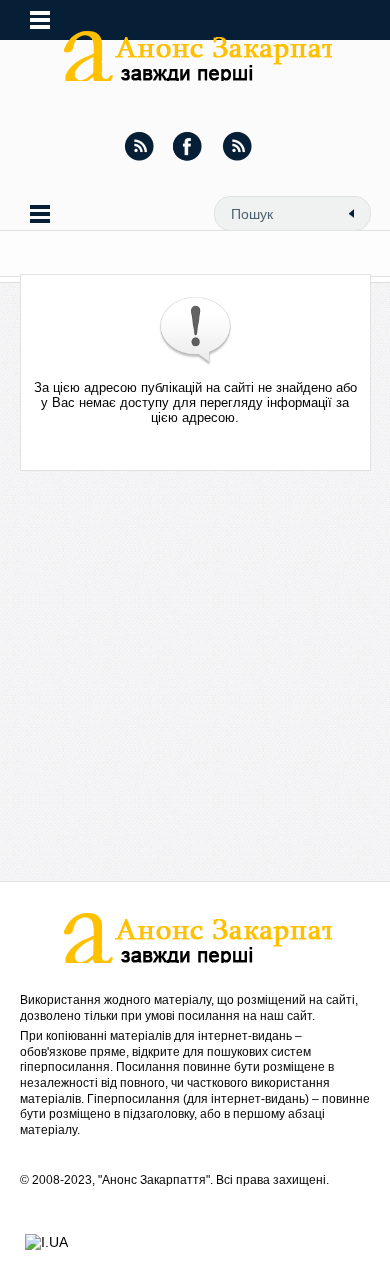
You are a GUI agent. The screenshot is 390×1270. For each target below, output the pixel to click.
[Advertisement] (195, 686)
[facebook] (188, 146)
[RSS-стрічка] (139, 146)
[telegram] (237, 146)
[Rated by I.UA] (46, 1242)
